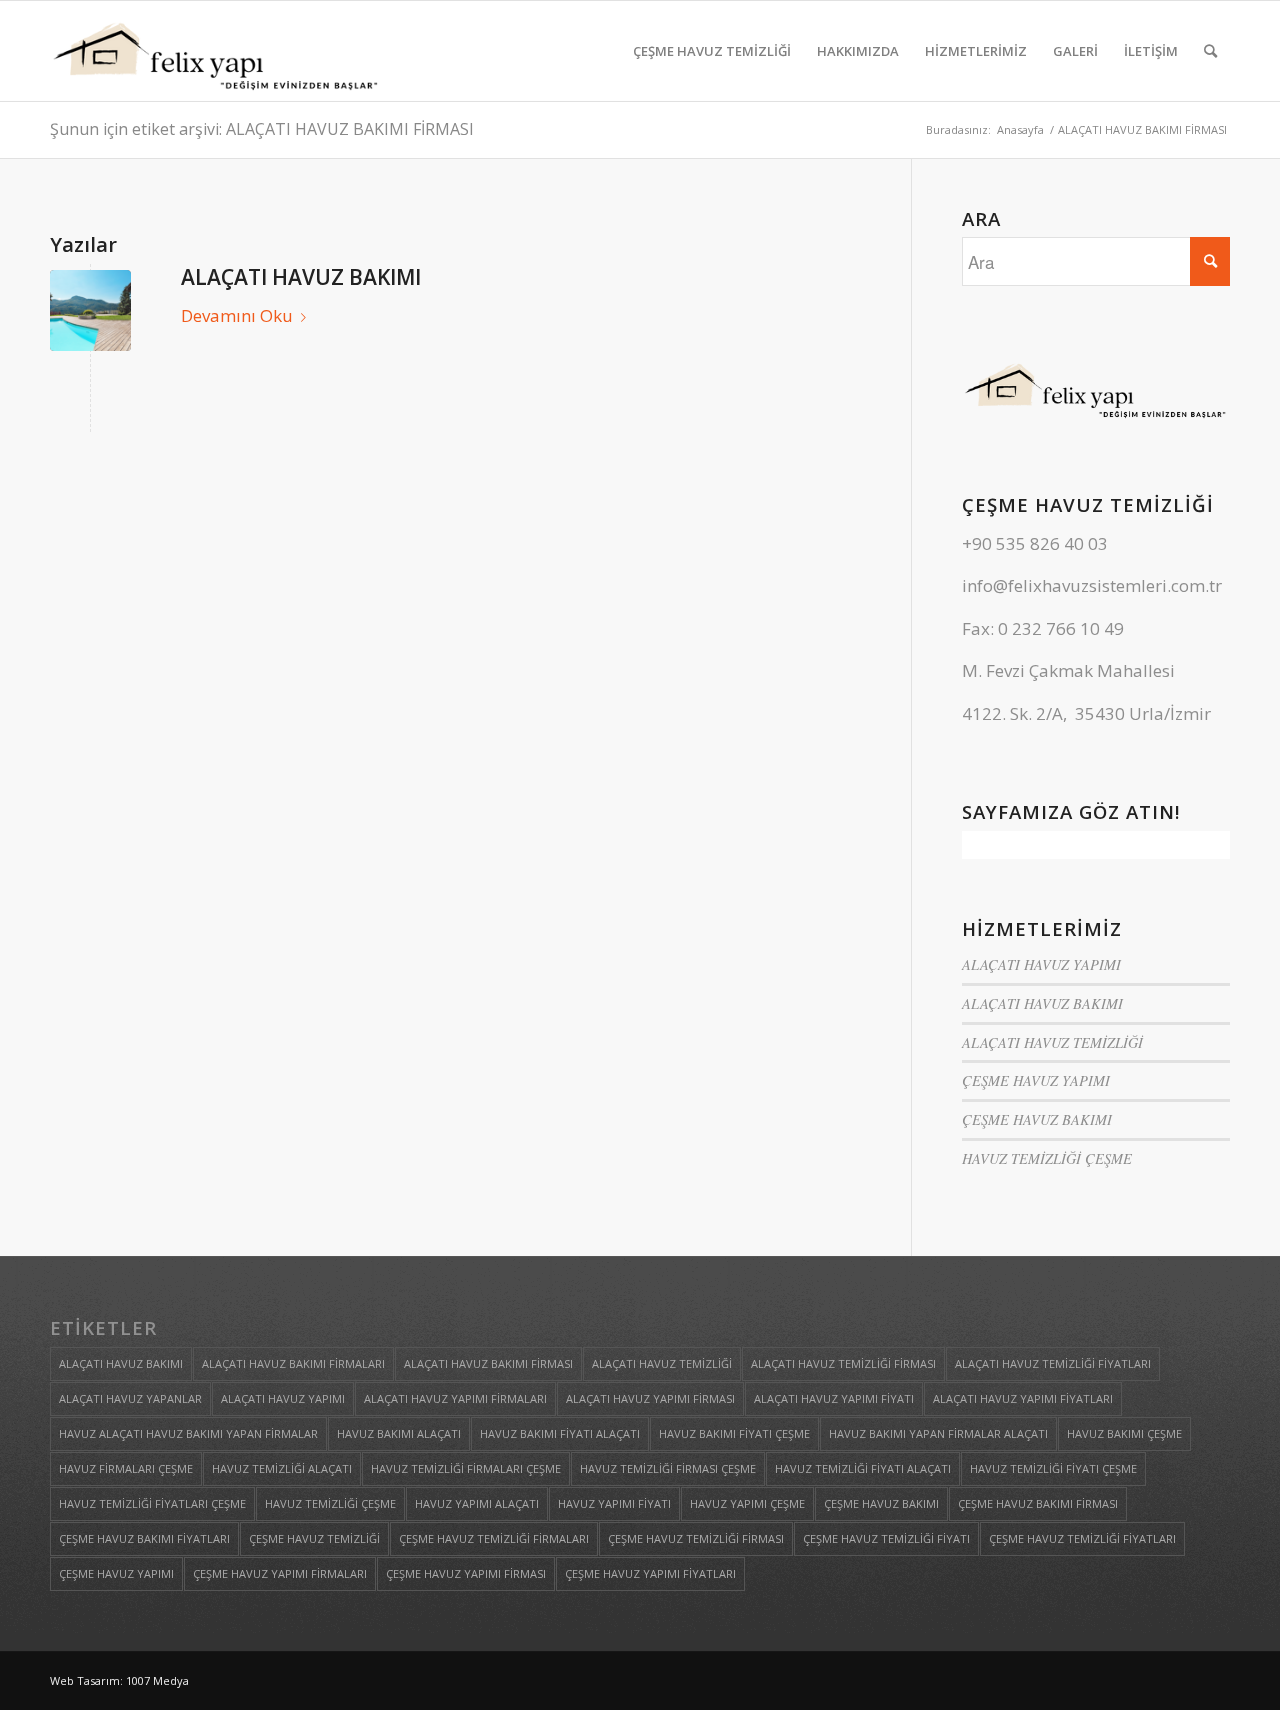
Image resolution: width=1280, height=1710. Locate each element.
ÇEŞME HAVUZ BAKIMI (1037, 1119)
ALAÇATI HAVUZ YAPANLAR (130, 1398)
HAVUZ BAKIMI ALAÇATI (399, 1433)
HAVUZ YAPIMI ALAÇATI (477, 1503)
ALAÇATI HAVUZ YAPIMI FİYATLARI (1023, 1398)
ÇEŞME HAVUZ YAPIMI (1036, 1080)
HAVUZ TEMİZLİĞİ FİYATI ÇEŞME (1053, 1468)
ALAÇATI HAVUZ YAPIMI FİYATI (834, 1398)
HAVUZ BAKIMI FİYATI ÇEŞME (734, 1433)
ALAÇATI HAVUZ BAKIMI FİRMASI (488, 1363)
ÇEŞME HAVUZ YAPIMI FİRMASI (466, 1573)
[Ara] (1210, 51)
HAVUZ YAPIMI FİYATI (614, 1503)
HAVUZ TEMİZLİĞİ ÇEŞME (1047, 1158)
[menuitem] (712, 51)
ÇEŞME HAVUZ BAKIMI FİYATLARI (144, 1538)
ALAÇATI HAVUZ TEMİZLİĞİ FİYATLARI (1053, 1363)
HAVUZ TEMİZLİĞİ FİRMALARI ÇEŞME (466, 1468)
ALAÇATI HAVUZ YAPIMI (1041, 964)
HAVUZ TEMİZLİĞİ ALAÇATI (282, 1468)
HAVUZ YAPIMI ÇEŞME (747, 1503)
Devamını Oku (237, 315)
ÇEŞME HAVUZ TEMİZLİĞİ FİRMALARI (494, 1538)
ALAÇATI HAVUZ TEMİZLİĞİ (1052, 1042)
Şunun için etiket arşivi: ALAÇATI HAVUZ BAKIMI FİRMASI (262, 129)
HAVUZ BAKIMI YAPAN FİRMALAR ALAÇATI (938, 1433)
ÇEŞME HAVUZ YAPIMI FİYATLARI (650, 1573)
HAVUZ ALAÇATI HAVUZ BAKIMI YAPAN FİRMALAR (188, 1433)
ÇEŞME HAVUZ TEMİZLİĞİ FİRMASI (696, 1538)
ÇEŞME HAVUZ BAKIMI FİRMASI (1038, 1503)
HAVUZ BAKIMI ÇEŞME (1124, 1433)
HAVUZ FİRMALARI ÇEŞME (126, 1468)
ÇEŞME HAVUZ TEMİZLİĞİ (314, 1538)
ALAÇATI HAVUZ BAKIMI (301, 277)
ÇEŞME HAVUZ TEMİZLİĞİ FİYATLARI (1082, 1538)
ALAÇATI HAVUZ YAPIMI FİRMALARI (455, 1398)
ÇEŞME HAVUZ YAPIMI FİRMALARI (280, 1573)
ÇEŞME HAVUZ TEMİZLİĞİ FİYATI (886, 1538)
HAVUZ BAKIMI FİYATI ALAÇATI (560, 1433)
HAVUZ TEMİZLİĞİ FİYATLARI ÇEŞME (152, 1503)
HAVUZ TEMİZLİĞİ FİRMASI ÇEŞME (668, 1468)
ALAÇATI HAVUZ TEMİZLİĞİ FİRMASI (843, 1363)
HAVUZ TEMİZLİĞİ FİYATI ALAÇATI (863, 1468)
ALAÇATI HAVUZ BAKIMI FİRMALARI (293, 1363)
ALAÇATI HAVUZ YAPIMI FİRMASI (650, 1398)
